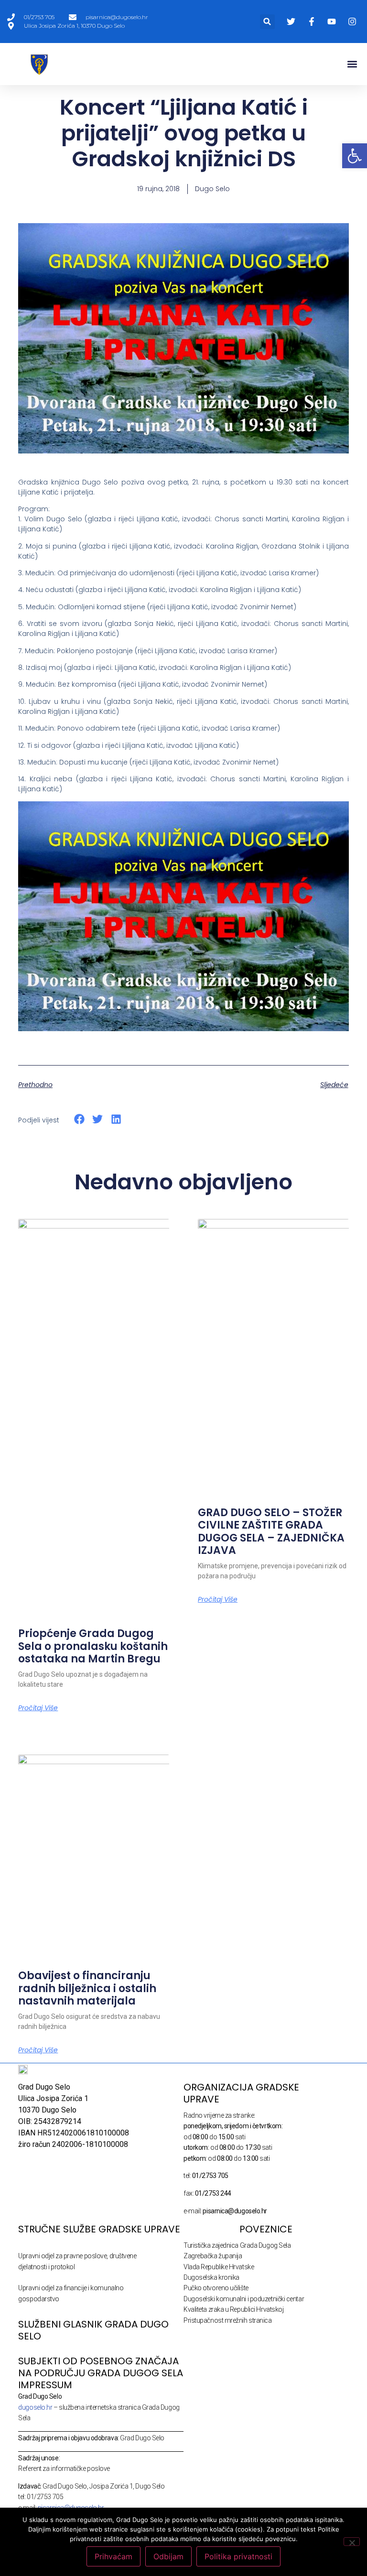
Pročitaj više (38, 1708)
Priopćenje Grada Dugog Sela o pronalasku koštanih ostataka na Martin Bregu (93, 1646)
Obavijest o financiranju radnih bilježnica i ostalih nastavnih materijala (87, 1988)
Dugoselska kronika (211, 2277)
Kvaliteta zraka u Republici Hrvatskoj (233, 2309)
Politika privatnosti (238, 2556)
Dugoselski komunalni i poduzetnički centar (244, 2299)
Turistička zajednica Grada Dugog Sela (237, 2245)
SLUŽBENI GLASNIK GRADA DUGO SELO (93, 2330)
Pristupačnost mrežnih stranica (228, 2320)
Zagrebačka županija (213, 2256)
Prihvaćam (113, 2556)
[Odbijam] (352, 2542)
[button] (267, 22)
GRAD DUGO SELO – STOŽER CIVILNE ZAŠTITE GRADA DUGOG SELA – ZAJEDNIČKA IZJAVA (271, 1531)
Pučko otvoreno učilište (216, 2288)
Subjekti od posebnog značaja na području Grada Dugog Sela (101, 2367)
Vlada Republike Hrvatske (219, 2267)
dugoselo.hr (35, 2407)
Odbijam (168, 2556)
